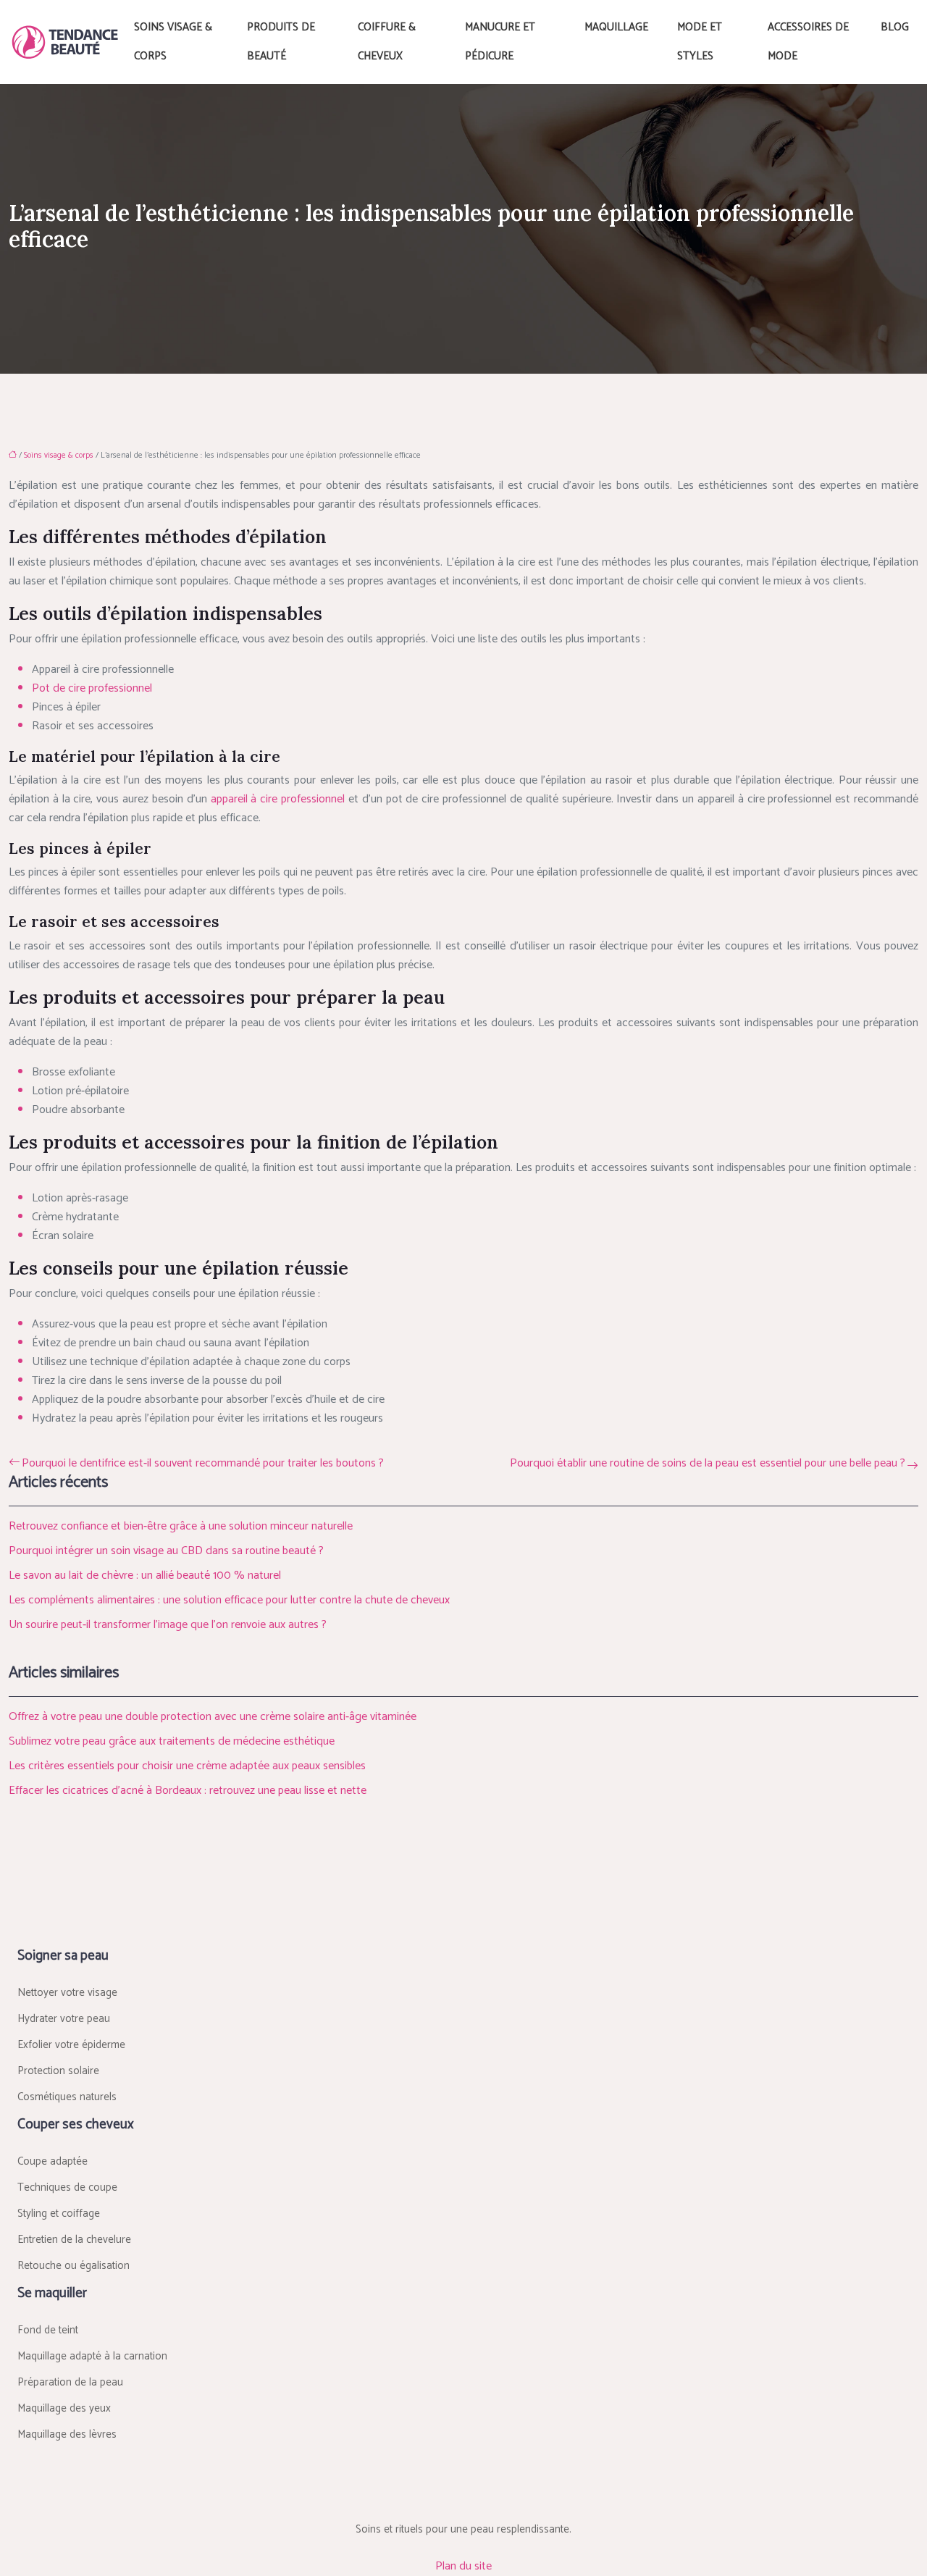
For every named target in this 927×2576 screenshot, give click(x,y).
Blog (895, 27)
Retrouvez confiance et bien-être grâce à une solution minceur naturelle (181, 1526)
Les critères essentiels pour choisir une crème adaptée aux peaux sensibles (187, 1766)
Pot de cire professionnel (92, 688)
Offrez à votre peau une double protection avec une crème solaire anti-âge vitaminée (213, 1717)
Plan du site (463, 2566)
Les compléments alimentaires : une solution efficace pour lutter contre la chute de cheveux (229, 1600)
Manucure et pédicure (500, 42)
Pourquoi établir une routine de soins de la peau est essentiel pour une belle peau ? (708, 1464)
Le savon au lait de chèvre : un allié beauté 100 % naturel (145, 1576)
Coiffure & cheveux (387, 42)
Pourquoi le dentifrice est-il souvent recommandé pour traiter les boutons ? (203, 1464)
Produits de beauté (281, 42)
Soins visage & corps (173, 42)
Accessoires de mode (808, 42)
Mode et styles (700, 42)
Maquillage (616, 27)
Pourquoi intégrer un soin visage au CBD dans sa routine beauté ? (166, 1551)
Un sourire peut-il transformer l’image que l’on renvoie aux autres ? (168, 1625)
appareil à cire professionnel (278, 799)
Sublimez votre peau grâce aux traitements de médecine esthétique (172, 1741)
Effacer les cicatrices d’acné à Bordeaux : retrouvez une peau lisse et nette (188, 1791)
